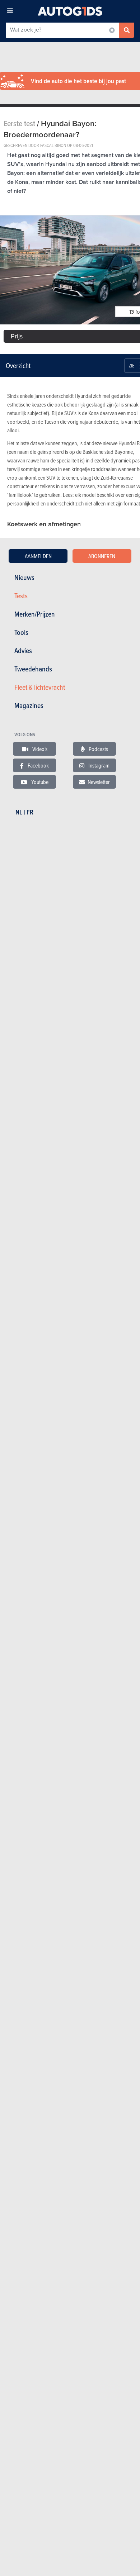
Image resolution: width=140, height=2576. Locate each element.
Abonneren (102, 556)
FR (30, 812)
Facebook (38, 765)
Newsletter (99, 782)
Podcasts (98, 749)
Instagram (98, 765)
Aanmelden (38, 556)
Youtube (39, 782)
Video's (39, 749)
